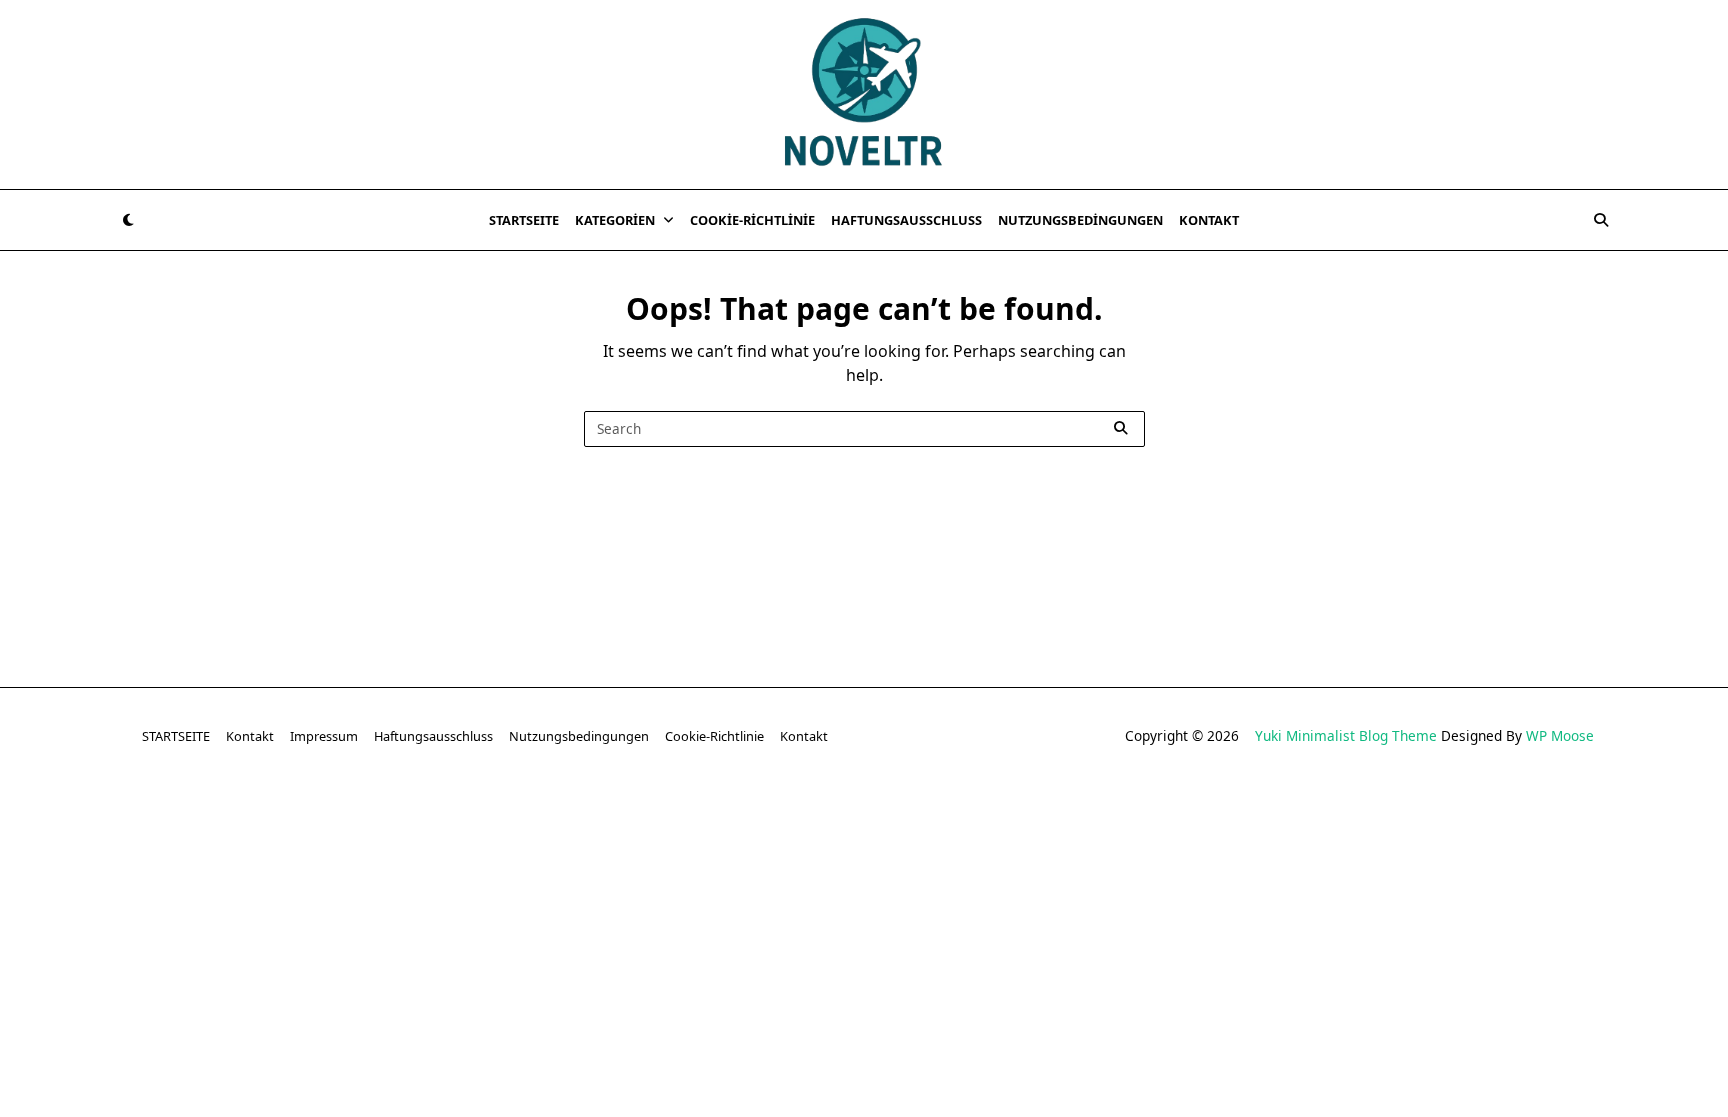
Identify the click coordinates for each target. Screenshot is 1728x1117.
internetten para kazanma (756, 865)
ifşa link (1385, 841)
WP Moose (1560, 735)
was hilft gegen (597, 865)
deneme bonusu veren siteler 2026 (1527, 816)
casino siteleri (469, 816)
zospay (1655, 841)
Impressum (324, 736)
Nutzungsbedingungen (1080, 220)
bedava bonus (846, 816)
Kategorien (615, 220)
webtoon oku (1474, 841)
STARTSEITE (524, 220)
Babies (977, 865)
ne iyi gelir (899, 865)
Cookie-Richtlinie (752, 220)
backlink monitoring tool (1101, 865)
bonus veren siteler (601, 816)
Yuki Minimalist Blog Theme (1346, 735)
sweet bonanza (134, 816)
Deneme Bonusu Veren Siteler (1289, 816)
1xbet (932, 816)
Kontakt (1209, 220)
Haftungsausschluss (906, 220)
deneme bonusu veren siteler (304, 816)
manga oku (1574, 841)
